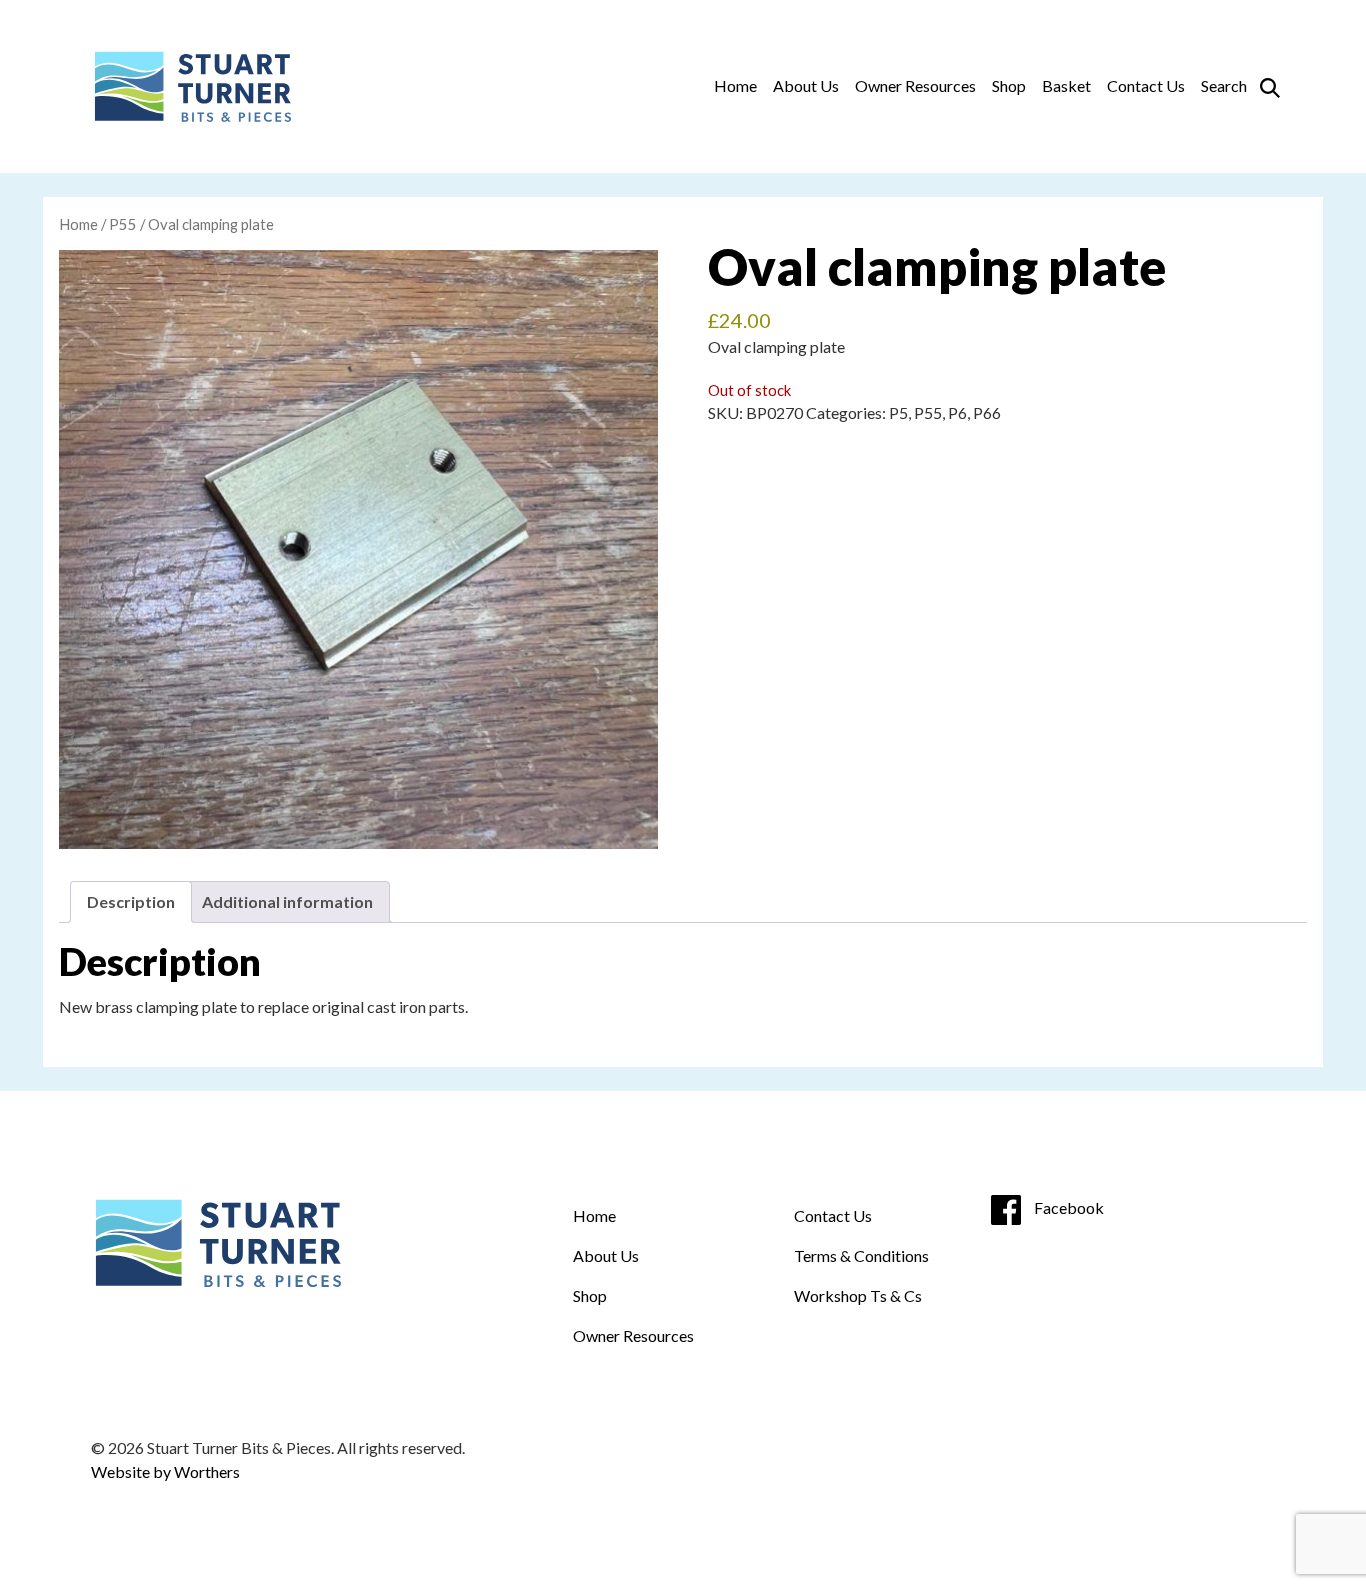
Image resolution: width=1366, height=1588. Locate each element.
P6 (957, 412)
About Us (806, 85)
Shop (1009, 85)
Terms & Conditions (861, 1255)
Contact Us (1146, 85)
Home (735, 85)
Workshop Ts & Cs (858, 1295)
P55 (123, 224)
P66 (987, 412)
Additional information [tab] (287, 901)
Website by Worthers (165, 1471)
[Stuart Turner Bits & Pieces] (191, 86)
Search (1224, 85)
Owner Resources (915, 85)
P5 (898, 412)
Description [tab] (131, 901)
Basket (1066, 85)
